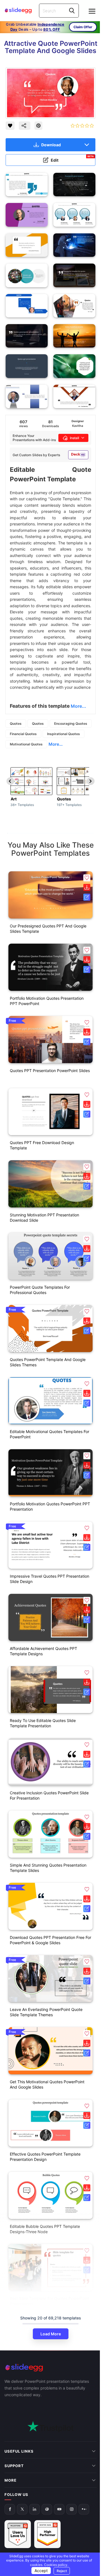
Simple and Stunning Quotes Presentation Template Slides (48, 1868)
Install (74, 438)
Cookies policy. (54, 2565)
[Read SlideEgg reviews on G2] (18, 2510)
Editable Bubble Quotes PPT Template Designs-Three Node (45, 2229)
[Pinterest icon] (38, 126)
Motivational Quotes (26, 744)
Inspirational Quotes (64, 734)
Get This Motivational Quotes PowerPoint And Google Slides (47, 2084)
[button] (87, 878)
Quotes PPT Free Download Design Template (42, 1145)
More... (56, 744)
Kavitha (78, 426)
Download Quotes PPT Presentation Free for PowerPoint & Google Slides (50, 1940)
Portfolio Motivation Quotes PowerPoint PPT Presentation (50, 1506)
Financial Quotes (23, 734)
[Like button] (10, 126)
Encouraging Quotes (71, 723)
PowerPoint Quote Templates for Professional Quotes (40, 1290)
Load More (51, 2334)
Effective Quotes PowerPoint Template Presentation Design (45, 2157)
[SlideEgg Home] (50, 2368)
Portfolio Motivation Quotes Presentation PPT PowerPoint (47, 1001)
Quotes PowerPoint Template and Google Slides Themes (48, 1362)
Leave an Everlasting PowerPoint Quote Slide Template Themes (46, 2012)
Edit (72, 159)
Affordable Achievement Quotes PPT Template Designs (43, 1651)
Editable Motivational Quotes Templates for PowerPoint (50, 1434)
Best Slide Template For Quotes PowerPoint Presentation (50, 2301)
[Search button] (72, 11)
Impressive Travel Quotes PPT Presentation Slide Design (50, 1579)
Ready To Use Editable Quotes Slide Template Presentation (43, 1723)
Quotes (16, 723)
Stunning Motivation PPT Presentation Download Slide (44, 1218)
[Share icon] (25, 126)
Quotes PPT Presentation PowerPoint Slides (50, 1071)
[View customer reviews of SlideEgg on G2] (47, 2510)
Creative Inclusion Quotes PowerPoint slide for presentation (49, 1795)
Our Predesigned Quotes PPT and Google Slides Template (48, 929)
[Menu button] (92, 11)
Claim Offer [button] (83, 27)
